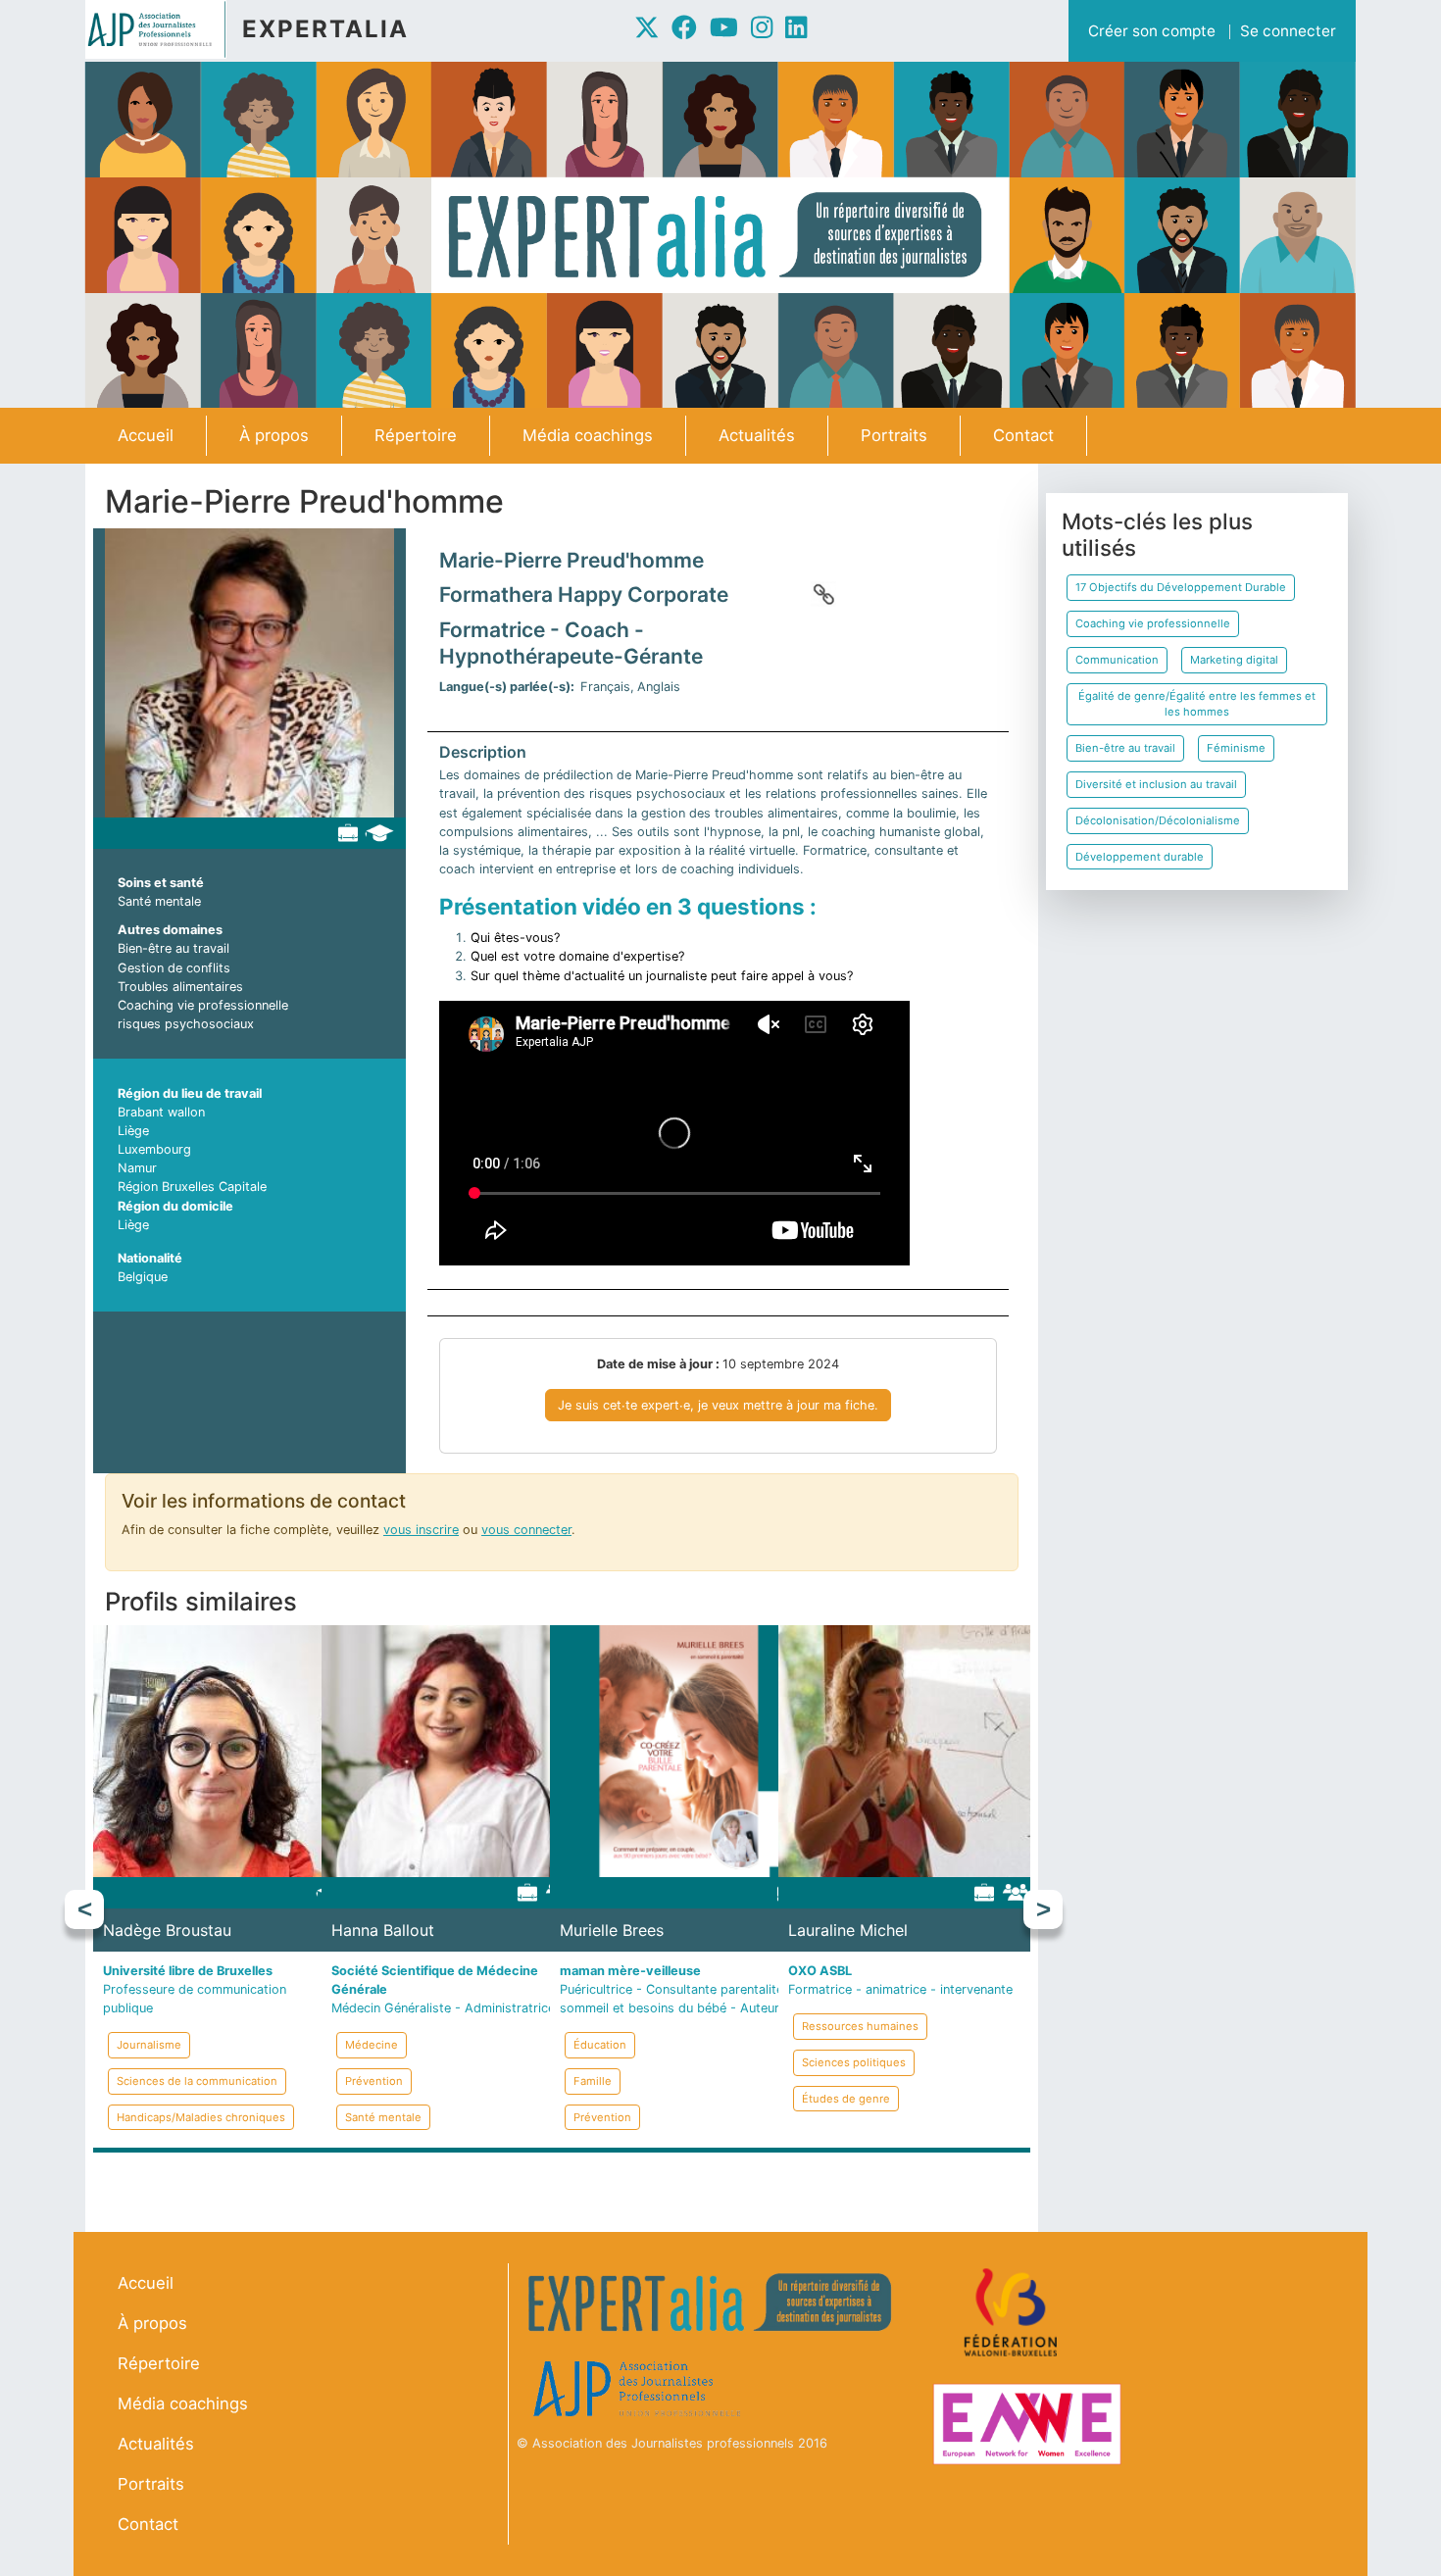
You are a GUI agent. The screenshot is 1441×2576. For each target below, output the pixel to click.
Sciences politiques (854, 2062)
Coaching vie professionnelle (203, 1005)
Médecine (372, 2045)
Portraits (894, 435)
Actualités (757, 435)
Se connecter (1288, 31)
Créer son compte (1152, 31)
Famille (593, 2081)
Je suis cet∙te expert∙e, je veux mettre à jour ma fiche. (718, 1405)
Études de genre (846, 2099)
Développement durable (1140, 857)
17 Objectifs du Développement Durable (1181, 587)
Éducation (600, 2045)
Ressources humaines (860, 2026)
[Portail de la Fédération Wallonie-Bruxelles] (1013, 2313)
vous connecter (526, 1530)
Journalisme (149, 2045)
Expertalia (325, 29)
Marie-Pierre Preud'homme (571, 560)
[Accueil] (164, 29)
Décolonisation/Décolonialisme (1158, 820)
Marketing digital (1234, 660)
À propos (274, 435)
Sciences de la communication (197, 2081)
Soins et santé (161, 883)
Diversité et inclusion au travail (1156, 784)
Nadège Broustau (167, 1930)
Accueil (146, 435)
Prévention (374, 2081)
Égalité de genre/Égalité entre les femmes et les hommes (1197, 704)
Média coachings (588, 435)
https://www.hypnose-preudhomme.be (823, 594)
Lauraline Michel (848, 1930)
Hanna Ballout (383, 1930)
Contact (1023, 435)
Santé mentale (159, 901)
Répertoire (416, 435)
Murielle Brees (612, 1930)
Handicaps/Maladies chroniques (201, 2117)
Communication (1117, 660)
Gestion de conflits (174, 968)
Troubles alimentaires (180, 987)
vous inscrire (421, 1530)
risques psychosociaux (186, 1024)
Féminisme (1236, 748)
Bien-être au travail (174, 948)
